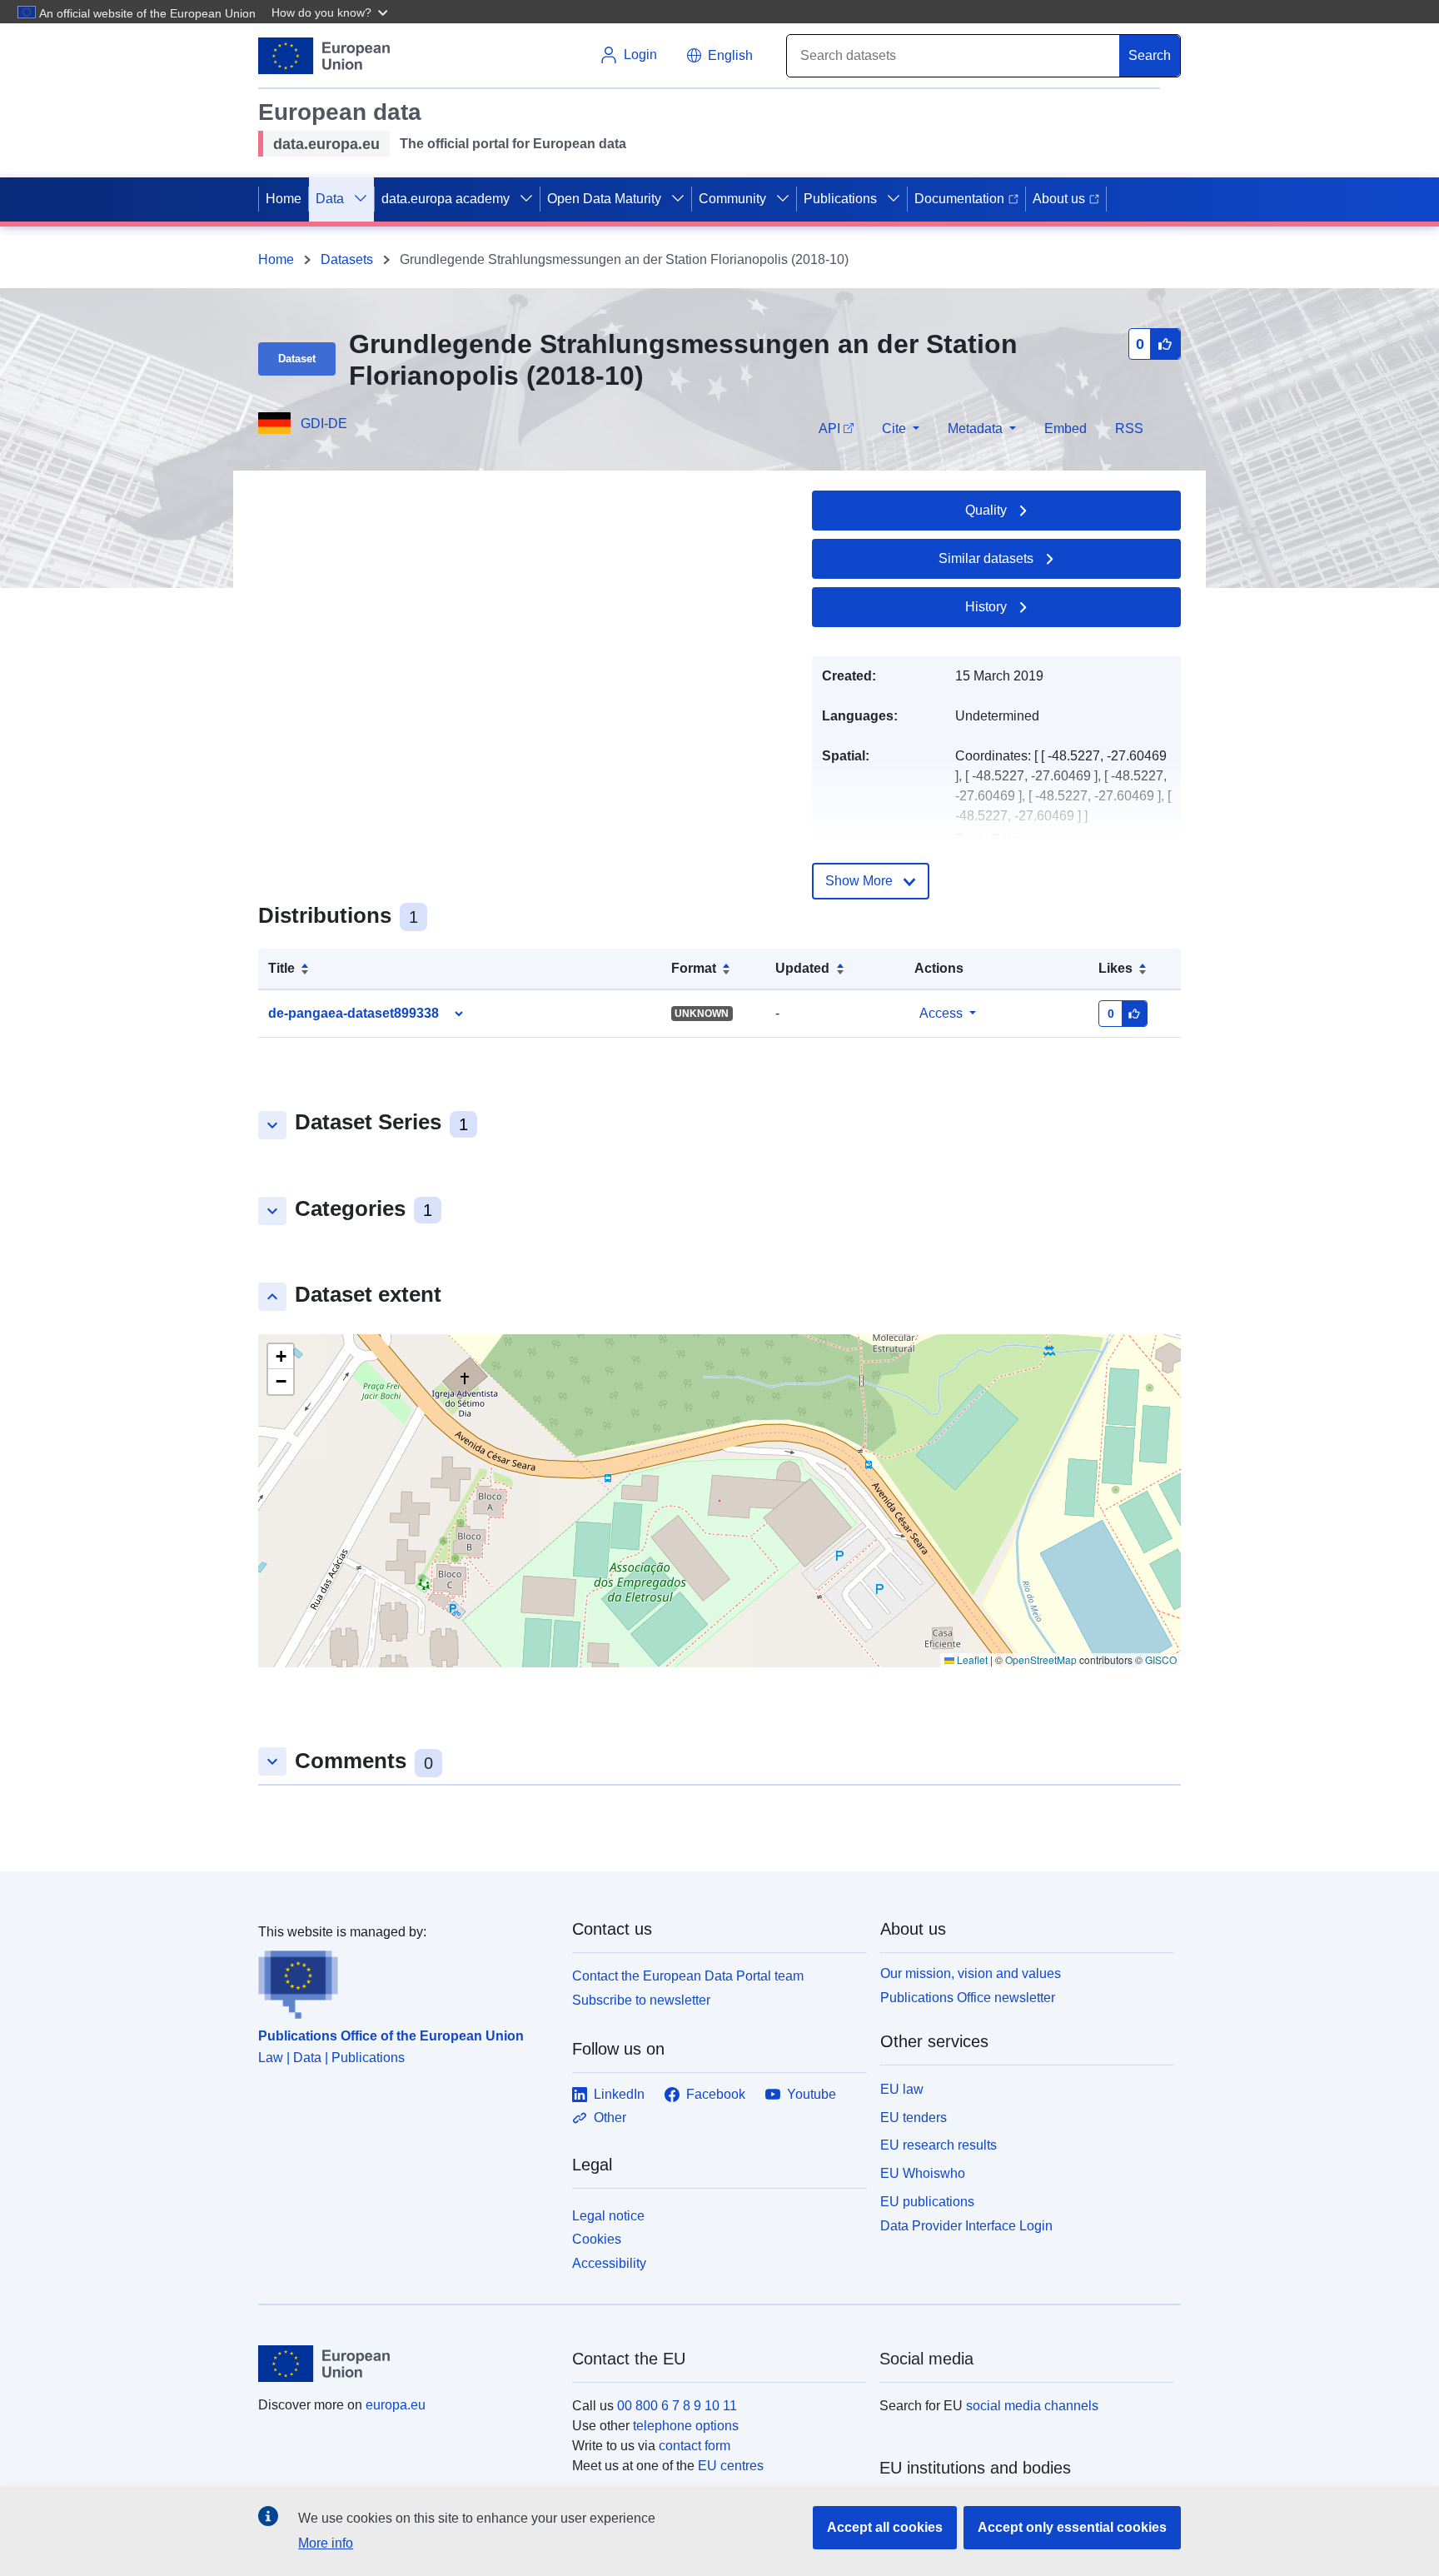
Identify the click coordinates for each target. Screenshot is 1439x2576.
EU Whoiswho (923, 2173)
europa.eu (396, 2405)
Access (941, 1013)
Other (610, 2118)
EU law (902, 2089)
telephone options (686, 2426)
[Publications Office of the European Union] (405, 1981)
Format (694, 968)
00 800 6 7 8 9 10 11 (677, 2406)
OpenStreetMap (1041, 1659)
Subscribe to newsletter (641, 2000)
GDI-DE (324, 424)
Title (281, 968)
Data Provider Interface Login (966, 2225)
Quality (986, 510)
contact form (695, 2446)
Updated (802, 968)
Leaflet (971, 1659)
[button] (331, 12)
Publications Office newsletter (968, 1998)
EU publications (927, 2202)
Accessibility (609, 2263)
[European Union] (406, 2364)
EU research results (939, 2145)
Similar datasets (986, 558)
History (986, 607)
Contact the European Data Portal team (688, 1976)
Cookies (597, 2239)
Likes (1115, 968)
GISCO (1161, 1659)
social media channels (1032, 2406)
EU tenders (914, 2118)
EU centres (731, 2466)
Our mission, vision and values (971, 1973)
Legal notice (608, 2216)
